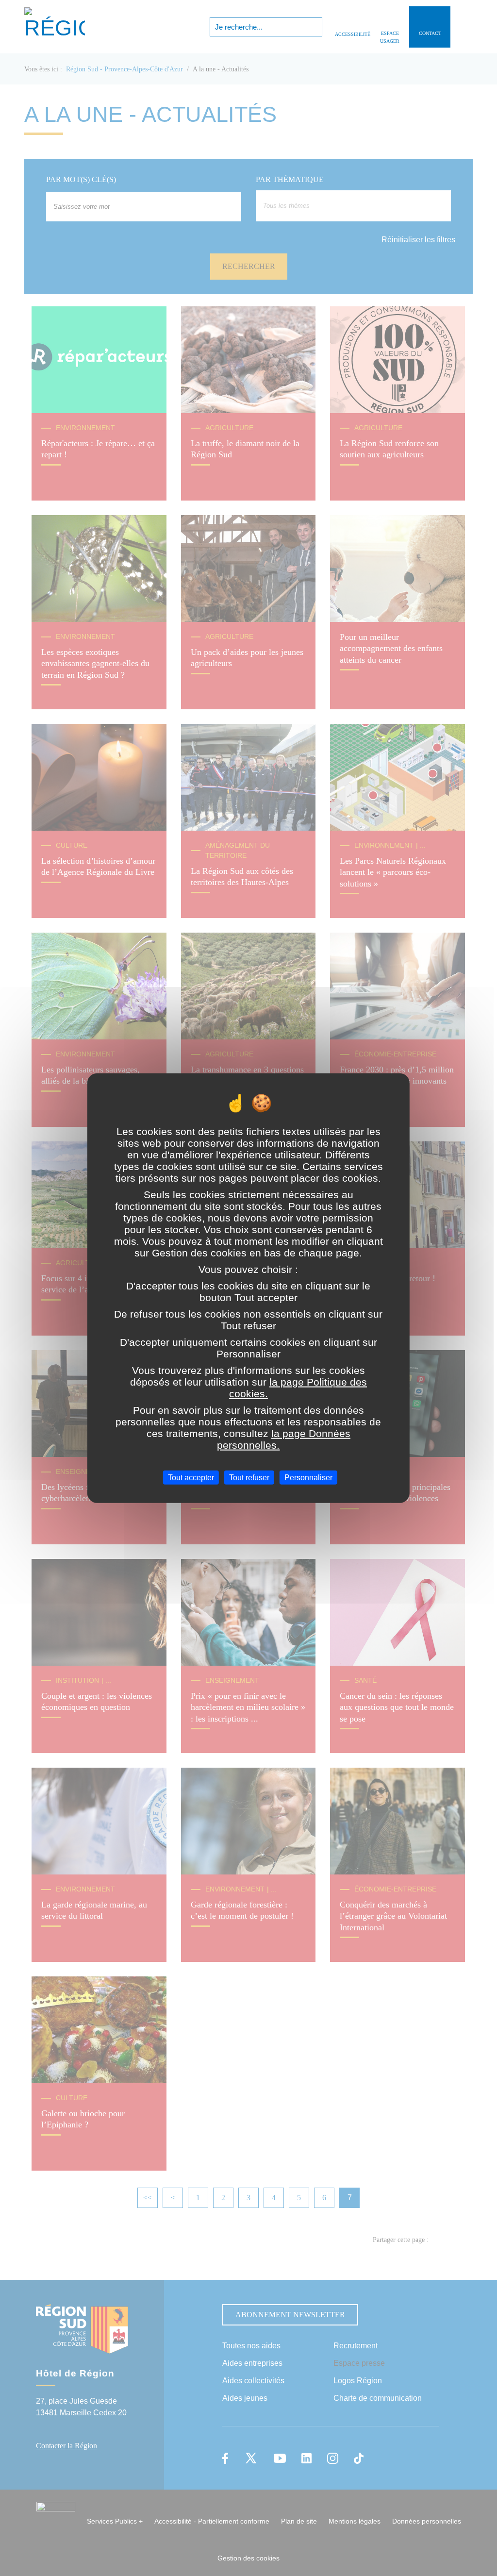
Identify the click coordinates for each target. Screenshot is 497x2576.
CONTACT (430, 33)
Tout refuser (249, 1477)
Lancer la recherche (314, 27)
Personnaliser (308, 1477)
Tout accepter (191, 1477)
